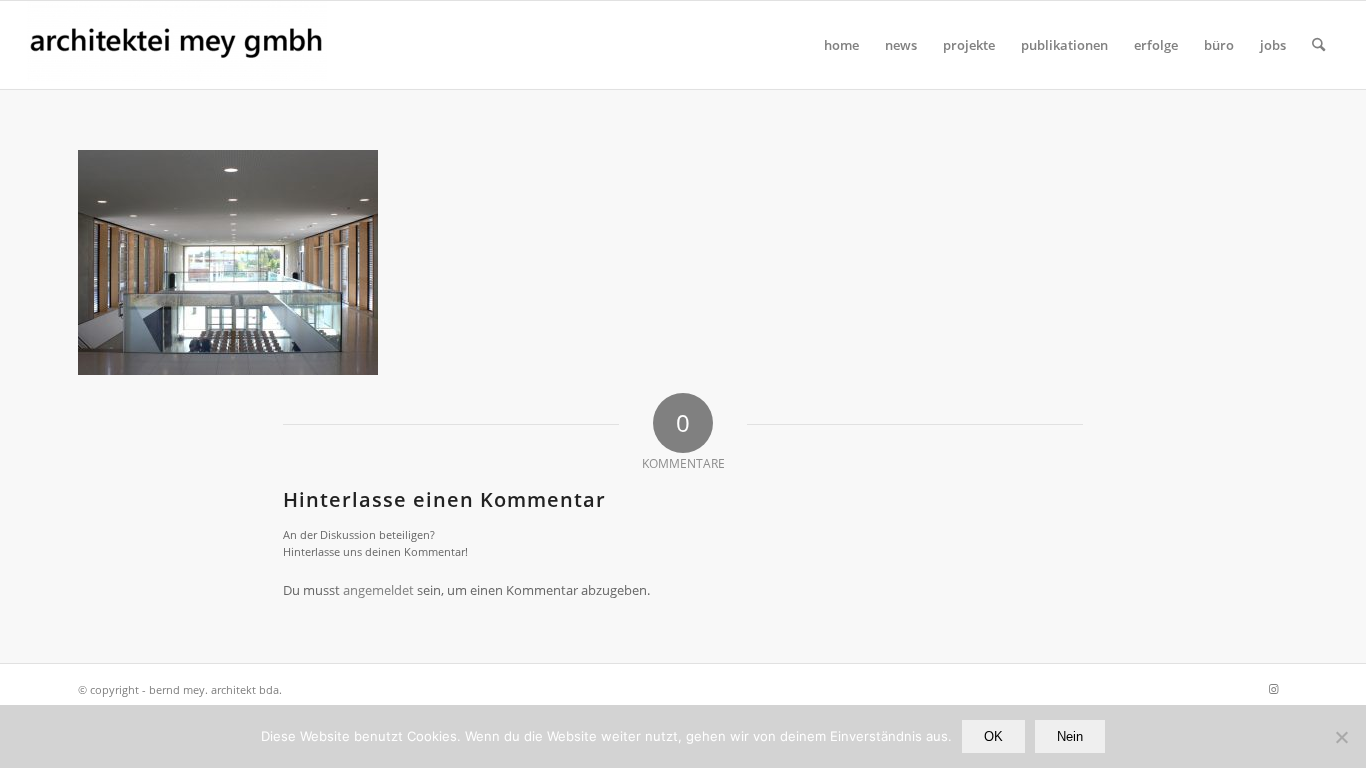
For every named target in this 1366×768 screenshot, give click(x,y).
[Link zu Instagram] (1273, 689)
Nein (1070, 736)
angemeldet (378, 590)
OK (993, 736)
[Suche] (1318, 45)
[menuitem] (841, 45)
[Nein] (1341, 737)
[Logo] (177, 45)
